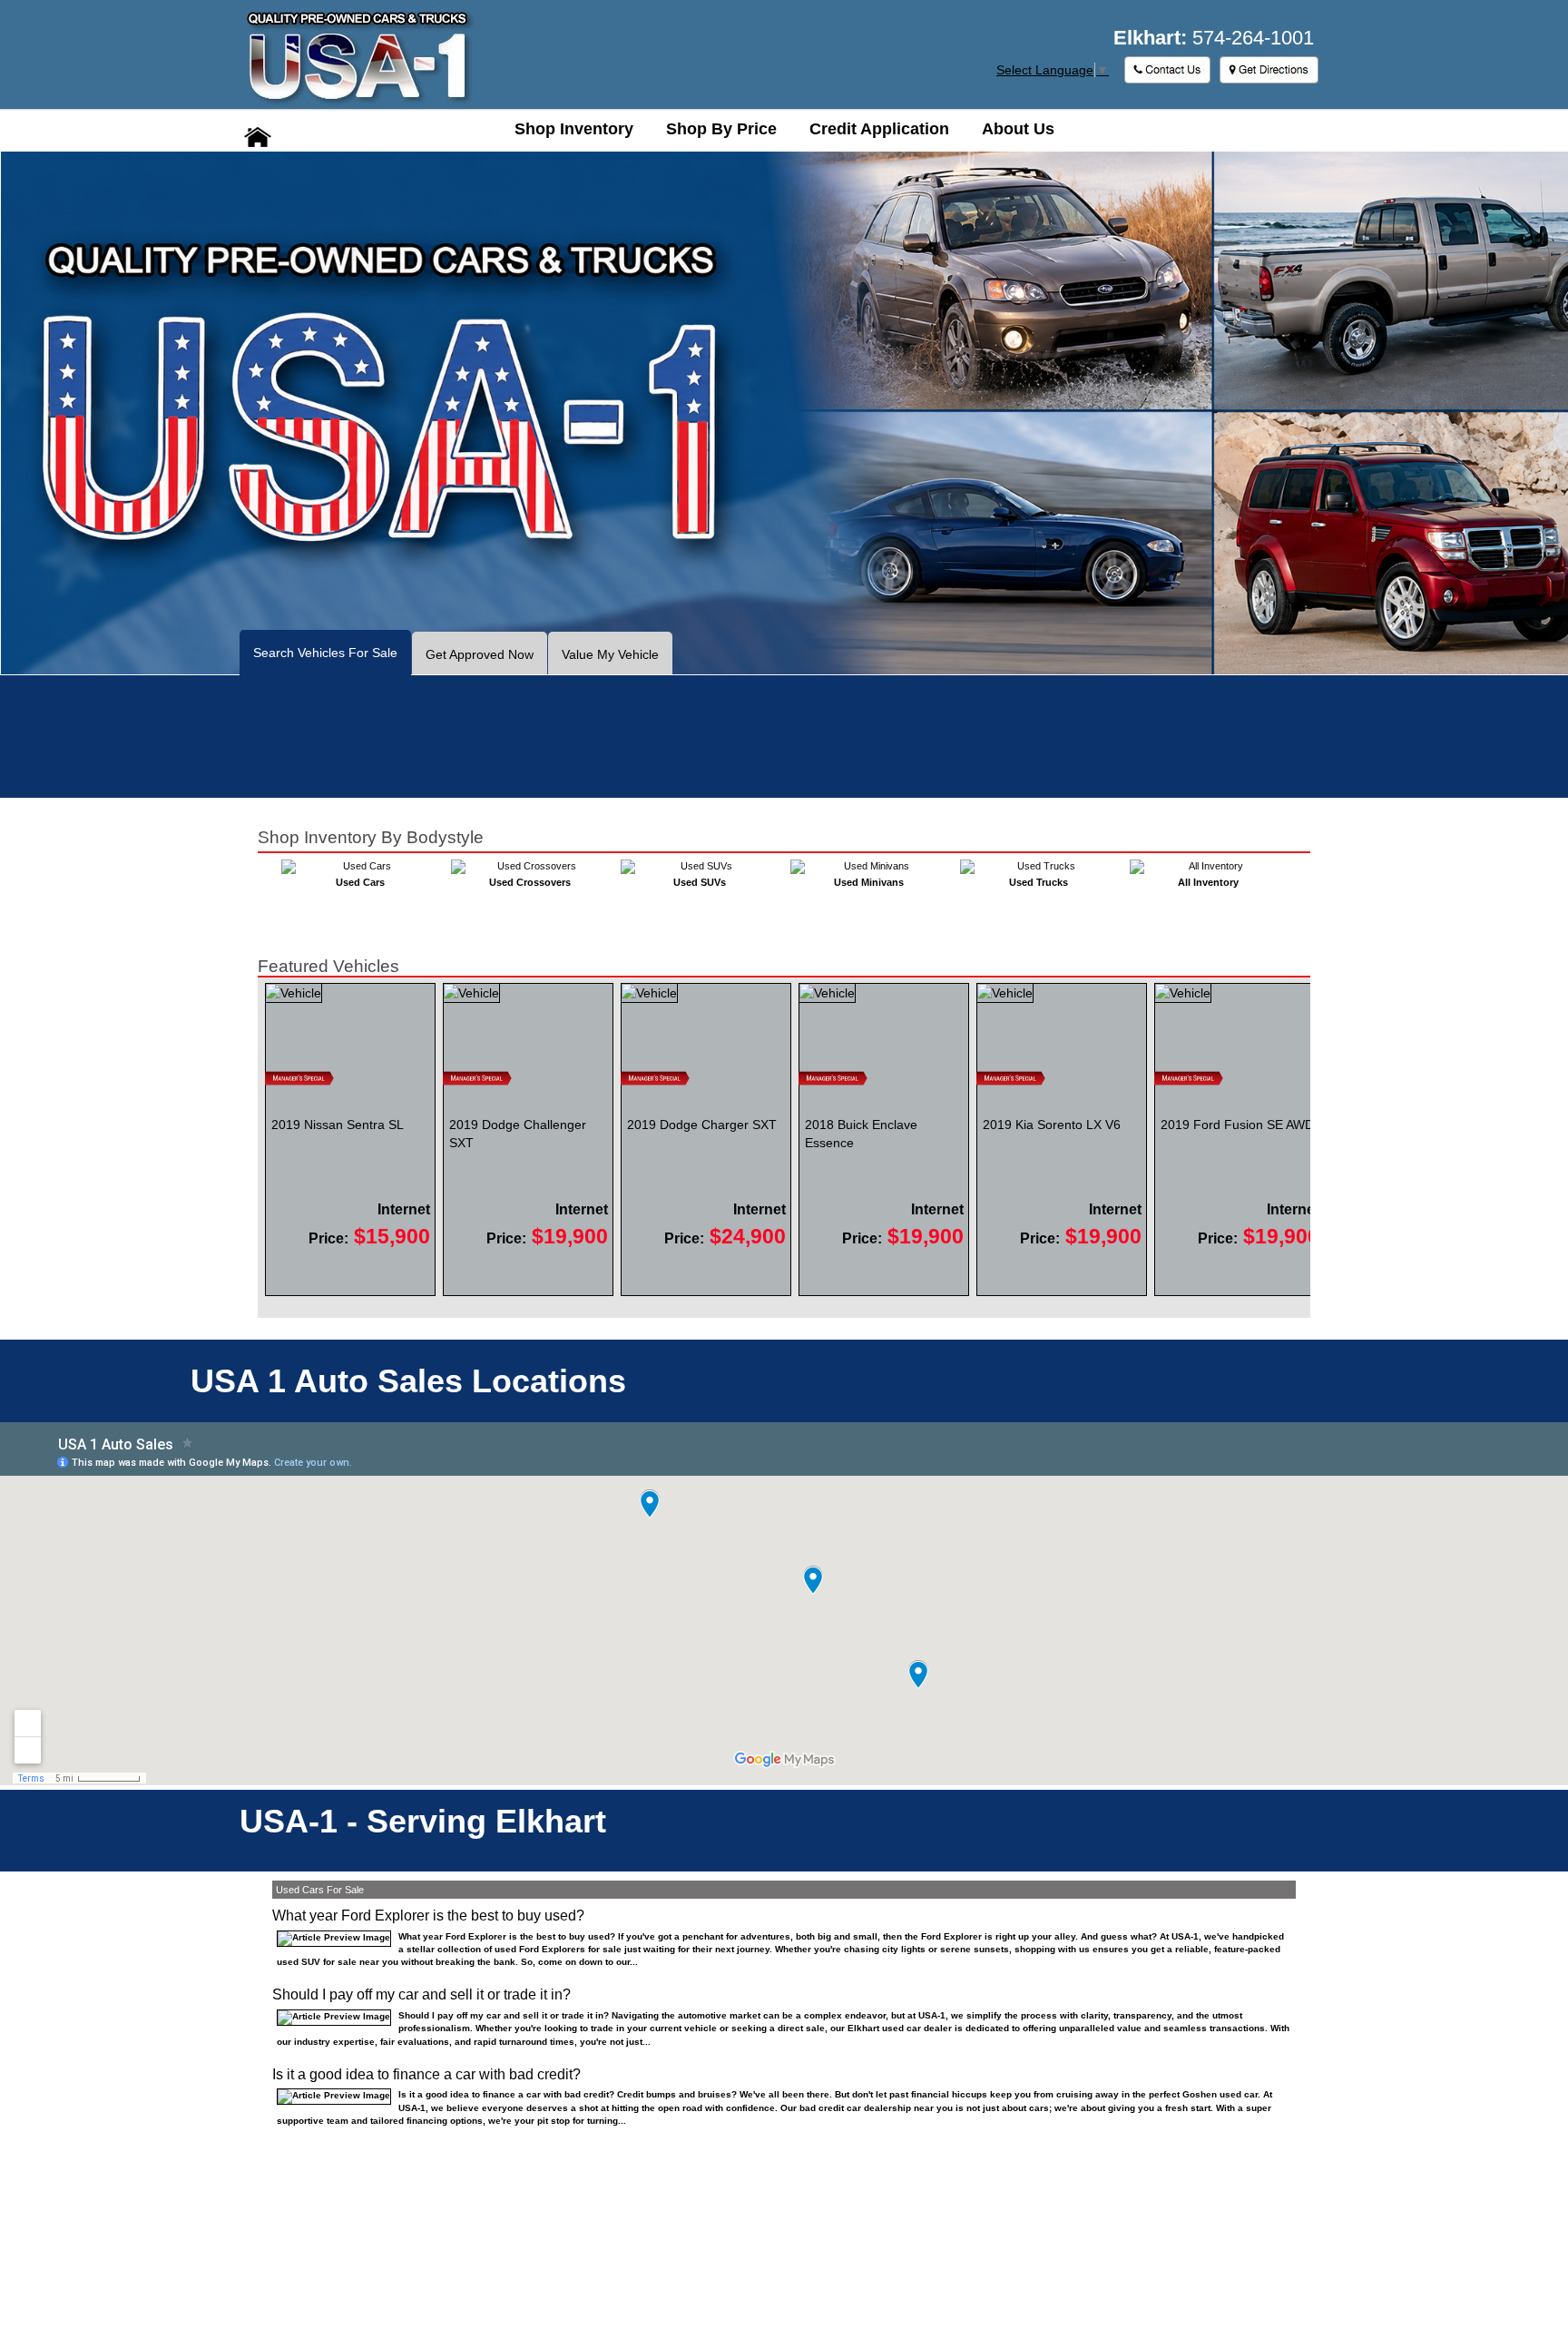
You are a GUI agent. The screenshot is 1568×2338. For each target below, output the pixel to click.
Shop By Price (721, 129)
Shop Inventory (574, 129)
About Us (1018, 129)
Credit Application (879, 129)
